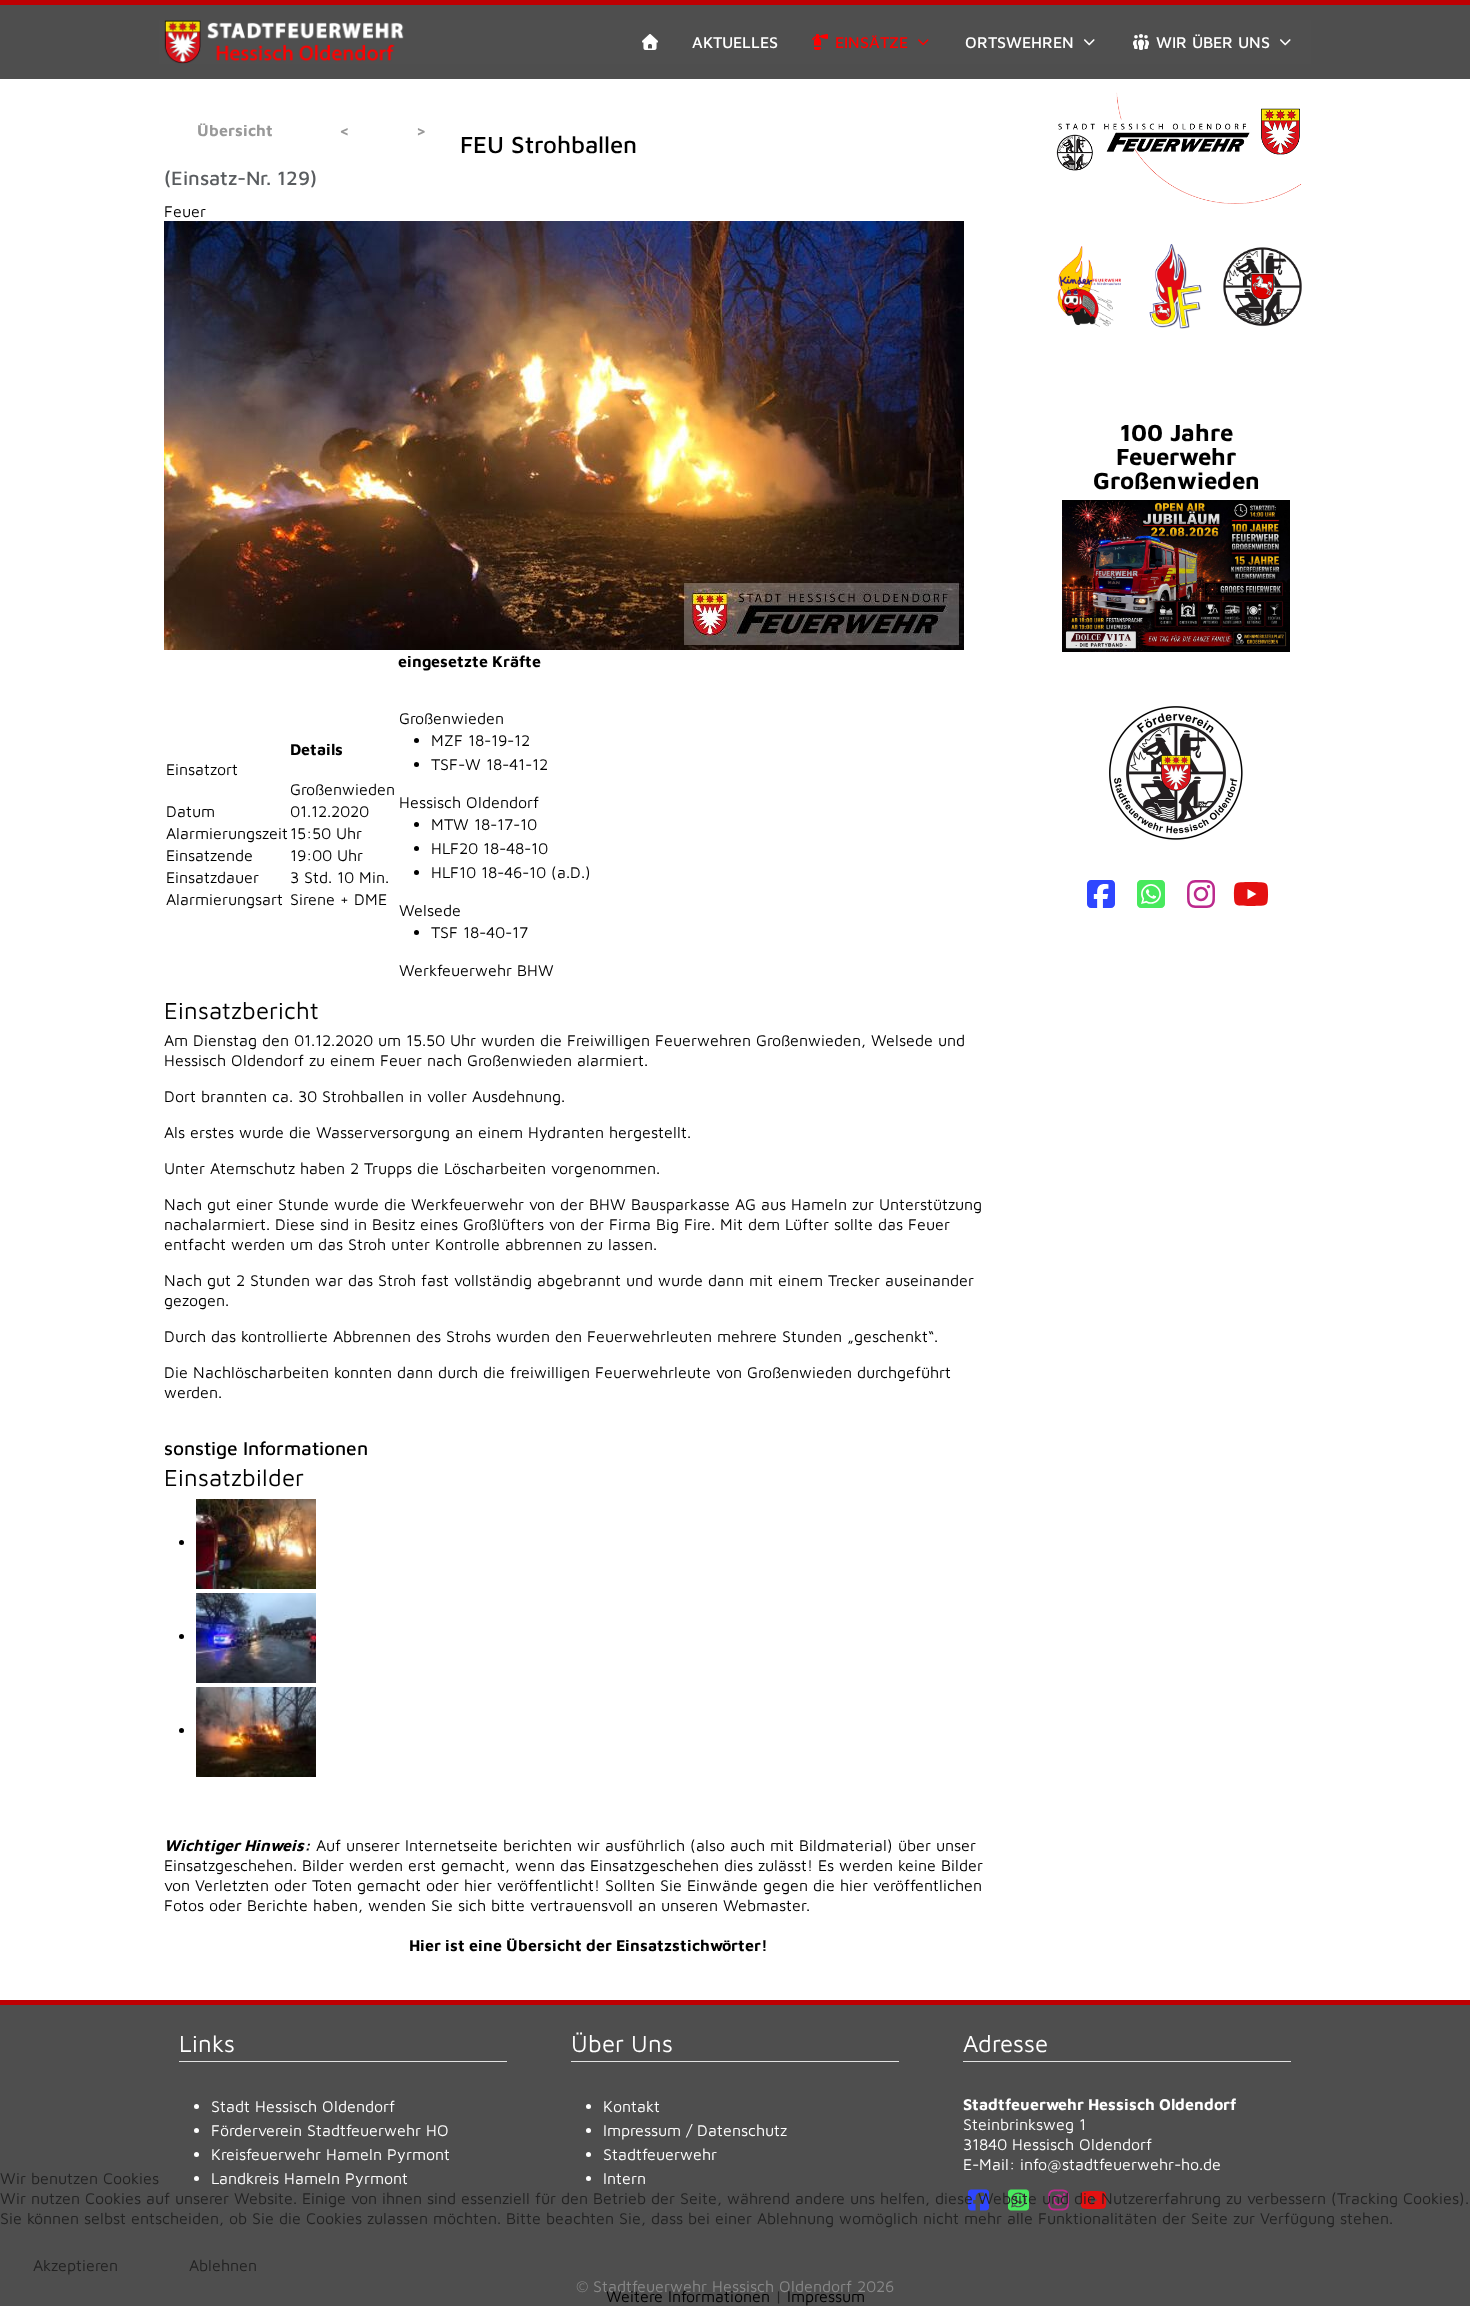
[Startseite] (650, 42)
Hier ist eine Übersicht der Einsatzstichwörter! (588, 1945)
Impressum (642, 2130)
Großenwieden (451, 718)
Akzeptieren (75, 2265)
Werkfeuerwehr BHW (476, 970)
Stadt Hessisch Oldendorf (303, 2106)
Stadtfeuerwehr (660, 2154)
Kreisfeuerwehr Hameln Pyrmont (330, 2154)
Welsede (430, 910)
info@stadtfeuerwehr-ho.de (1120, 2164)
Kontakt (631, 2106)
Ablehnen (223, 2265)
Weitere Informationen (688, 2296)
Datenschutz (742, 2130)
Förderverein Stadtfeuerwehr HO (330, 2130)
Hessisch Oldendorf (469, 802)
